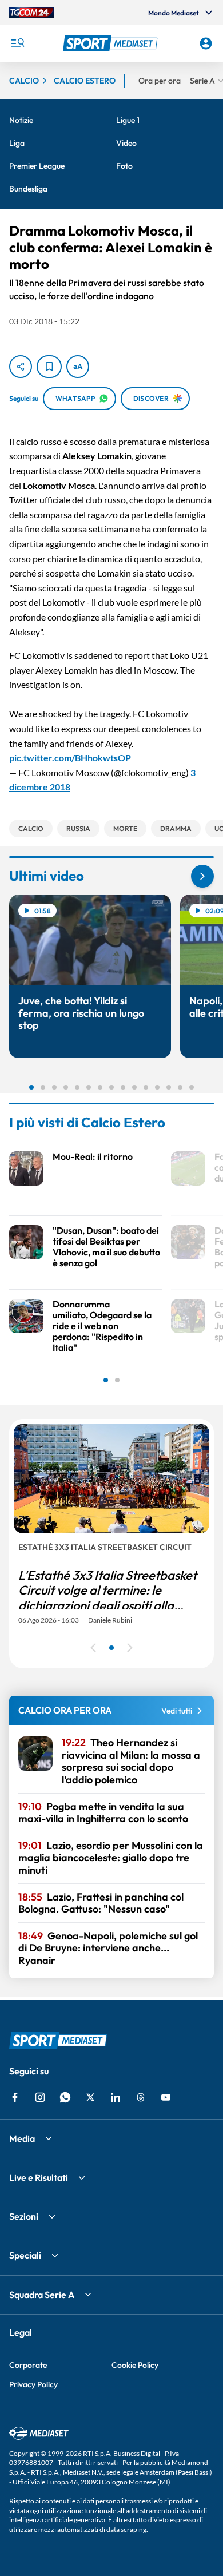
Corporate (28, 2365)
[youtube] (166, 2097)
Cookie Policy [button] (135, 2365)
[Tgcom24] (31, 13)
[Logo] (112, 43)
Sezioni (24, 2216)
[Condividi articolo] (21, 367)
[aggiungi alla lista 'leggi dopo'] (49, 367)
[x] (90, 2097)
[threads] (141, 2097)
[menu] (17, 43)
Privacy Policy (33, 2384)
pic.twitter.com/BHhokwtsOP (70, 758)
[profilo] (206, 43)
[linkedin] (116, 2097)
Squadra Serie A (42, 2295)
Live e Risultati (39, 2177)
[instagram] (40, 2097)
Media (22, 2138)
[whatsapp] (65, 2097)
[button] (112, 43)
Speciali (25, 2255)
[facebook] (15, 2097)
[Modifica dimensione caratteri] (78, 367)
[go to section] (202, 876)
